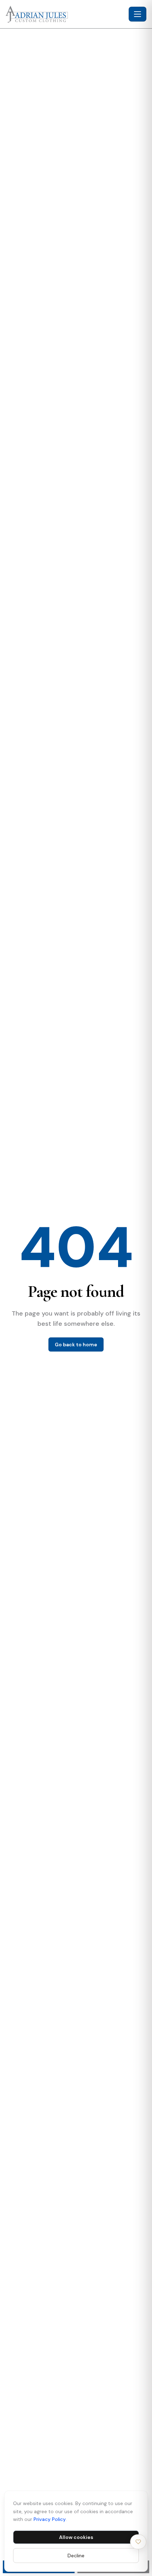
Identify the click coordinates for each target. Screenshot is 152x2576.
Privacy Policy (50, 2519)
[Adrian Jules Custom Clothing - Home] (66, 14)
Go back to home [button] (76, 1344)
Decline (76, 2556)
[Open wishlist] (138, 2542)
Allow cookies (76, 2537)
